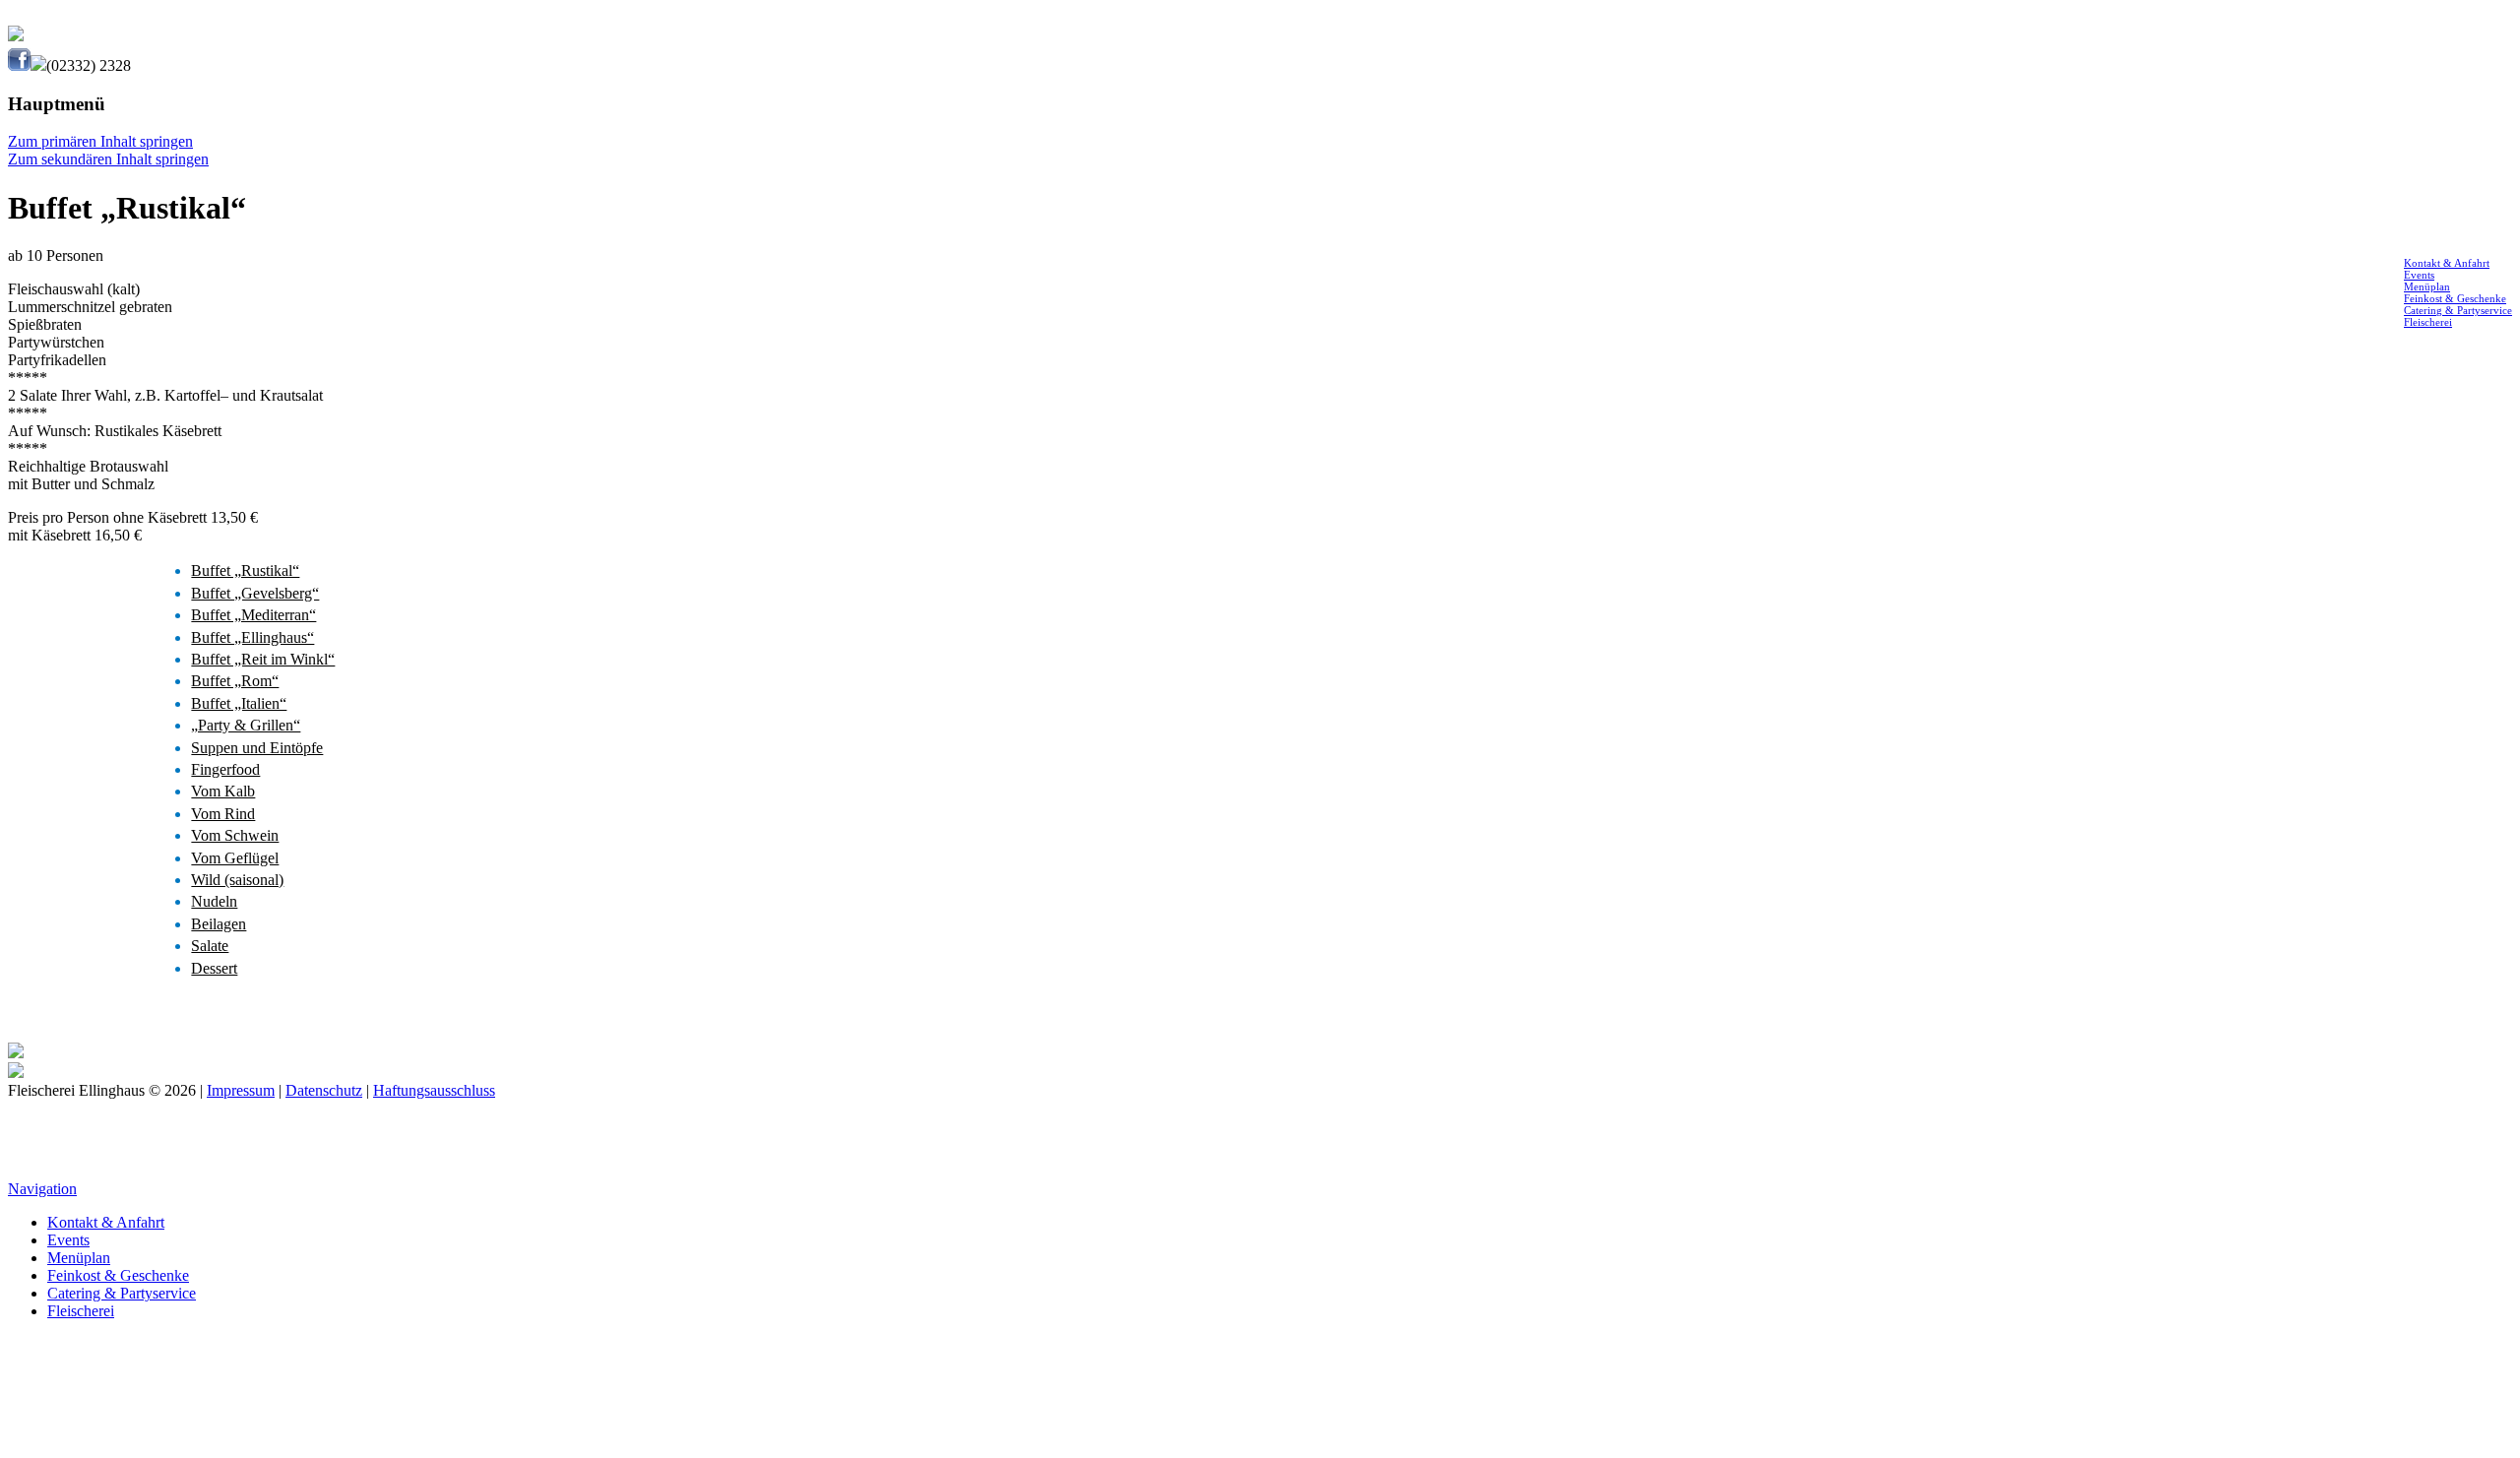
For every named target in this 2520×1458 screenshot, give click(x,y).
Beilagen (219, 924)
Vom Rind (223, 814)
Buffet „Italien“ (239, 703)
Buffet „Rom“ (235, 681)
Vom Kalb (223, 791)
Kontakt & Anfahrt (2447, 263)
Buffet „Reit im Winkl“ (263, 659)
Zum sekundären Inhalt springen (108, 159)
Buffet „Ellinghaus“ (252, 637)
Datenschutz (324, 1090)
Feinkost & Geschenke (2455, 298)
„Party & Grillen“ (246, 725)
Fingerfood (225, 769)
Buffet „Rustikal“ (245, 571)
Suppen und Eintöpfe (257, 748)
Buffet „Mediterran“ (253, 615)
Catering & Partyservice (2458, 310)
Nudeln (214, 901)
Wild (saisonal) (237, 880)
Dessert (214, 968)
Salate (210, 946)
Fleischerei (2428, 322)
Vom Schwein (235, 835)
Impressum (241, 1090)
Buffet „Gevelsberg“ (255, 593)
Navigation (42, 1189)
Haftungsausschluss (434, 1090)
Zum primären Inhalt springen (100, 141)
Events (2419, 275)
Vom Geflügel (235, 858)
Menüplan (2427, 286)
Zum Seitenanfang (1260, 1161)
